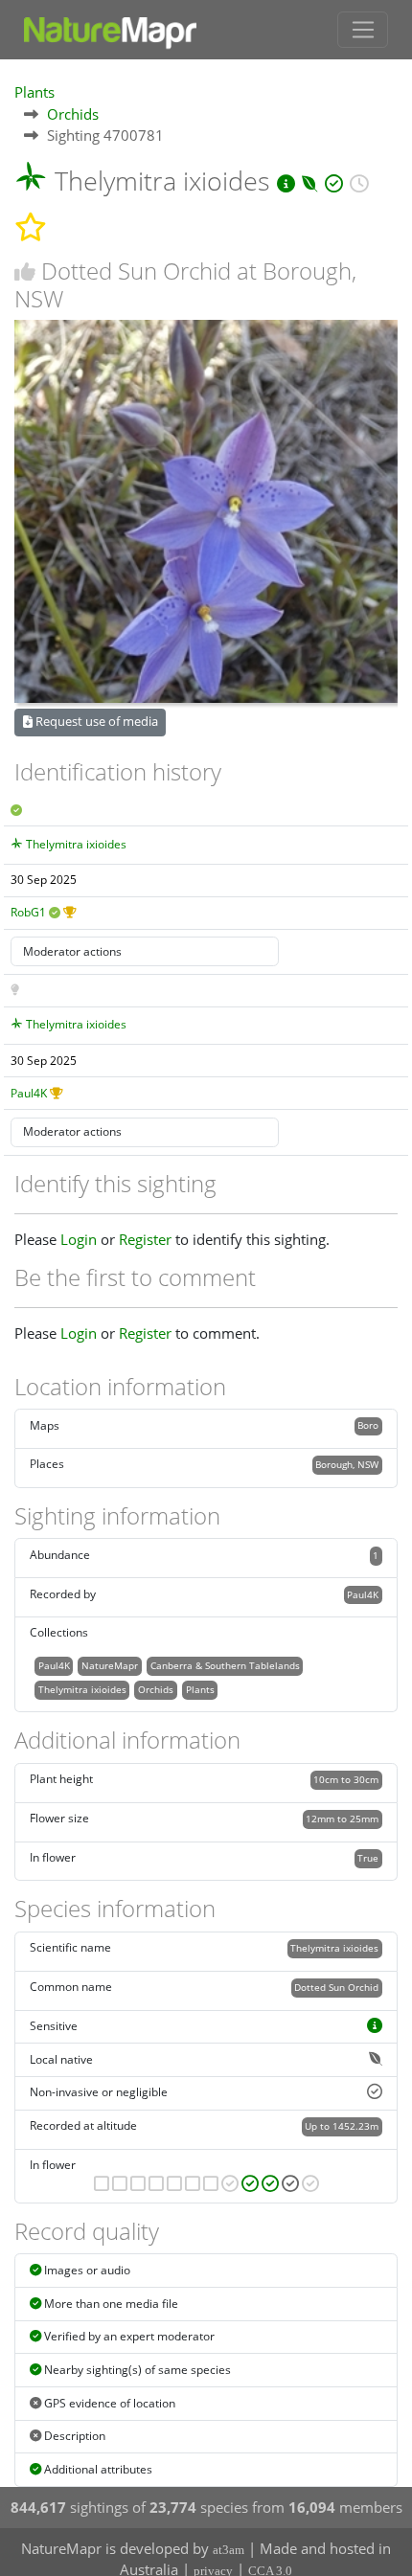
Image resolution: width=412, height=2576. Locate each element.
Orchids (73, 114)
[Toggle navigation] (363, 30)
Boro (368, 1425)
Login (79, 1239)
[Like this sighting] (25, 271)
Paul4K (29, 1093)
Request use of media (95, 721)
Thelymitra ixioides (76, 844)
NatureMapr (110, 1665)
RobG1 (28, 912)
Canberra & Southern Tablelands (225, 1665)
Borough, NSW (347, 1464)
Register (145, 1239)
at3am (229, 2550)
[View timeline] (359, 181)
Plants (34, 92)
